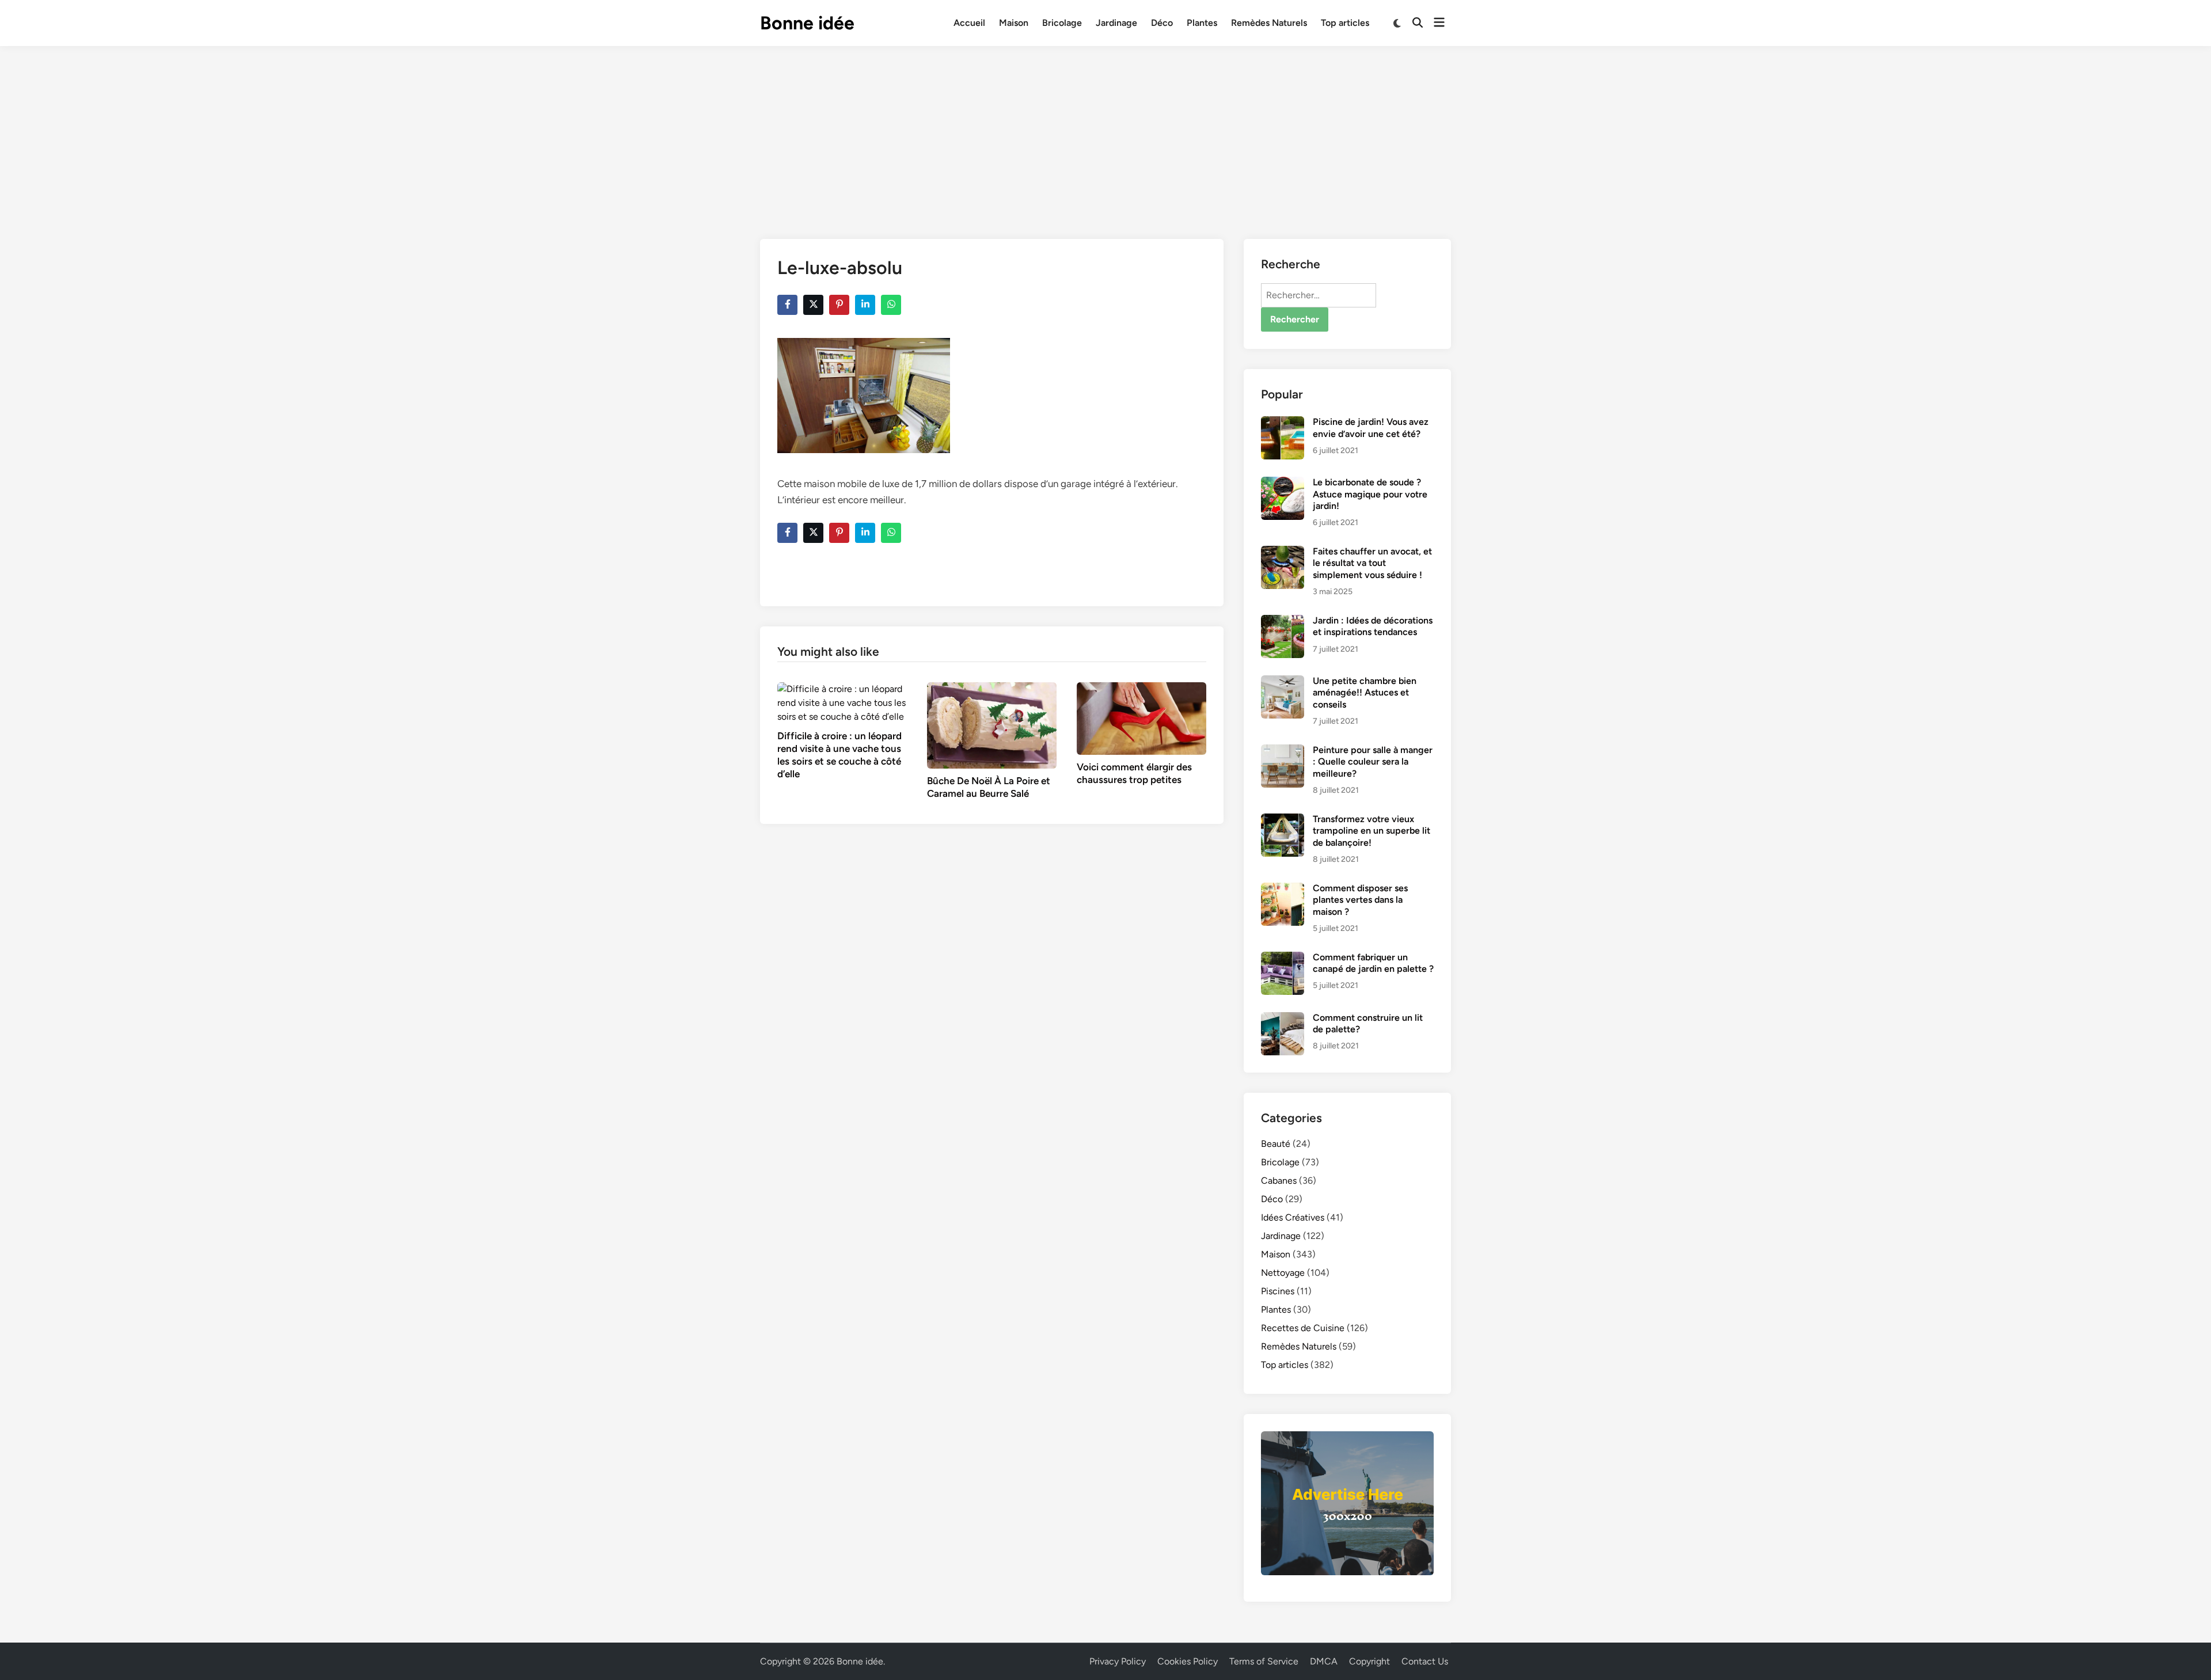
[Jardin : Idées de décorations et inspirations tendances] (1283, 622)
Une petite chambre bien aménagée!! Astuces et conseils (1365, 693)
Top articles (1345, 23)
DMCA (1324, 1661)
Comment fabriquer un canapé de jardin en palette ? (1373, 963)
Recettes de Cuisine (1303, 1328)
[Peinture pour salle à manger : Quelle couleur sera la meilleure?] (1283, 751)
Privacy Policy (1118, 1661)
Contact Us (1425, 1661)
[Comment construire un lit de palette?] (1283, 1019)
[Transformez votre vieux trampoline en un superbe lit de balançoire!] (1283, 820)
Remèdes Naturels (1269, 23)
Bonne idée (807, 23)
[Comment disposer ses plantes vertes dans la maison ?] (1283, 889)
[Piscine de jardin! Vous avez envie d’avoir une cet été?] (1283, 423)
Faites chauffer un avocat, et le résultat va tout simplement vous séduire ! (1372, 563)
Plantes (1202, 23)
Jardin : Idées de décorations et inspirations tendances (1373, 626)
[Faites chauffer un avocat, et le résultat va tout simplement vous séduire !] (1283, 552)
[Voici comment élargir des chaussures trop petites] (1141, 718)
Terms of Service (1264, 1661)
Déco (1162, 23)
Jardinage (1116, 23)
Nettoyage (1283, 1273)
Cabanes (1279, 1181)
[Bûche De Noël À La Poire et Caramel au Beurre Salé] (992, 725)
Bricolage (1062, 23)
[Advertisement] (1105, 132)
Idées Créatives (1293, 1217)
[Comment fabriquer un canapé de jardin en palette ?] (1283, 958)
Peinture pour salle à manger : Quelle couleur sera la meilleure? (1373, 762)
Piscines (1278, 1291)
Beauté (1276, 1144)
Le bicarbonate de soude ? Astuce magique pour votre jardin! (1370, 494)
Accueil (969, 23)
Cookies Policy (1188, 1661)
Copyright (1369, 1661)
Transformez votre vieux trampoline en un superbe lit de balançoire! (1372, 831)
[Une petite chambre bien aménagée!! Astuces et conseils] (1283, 682)
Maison (1014, 23)
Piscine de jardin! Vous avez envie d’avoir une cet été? (1371, 427)
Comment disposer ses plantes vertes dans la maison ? (1360, 900)
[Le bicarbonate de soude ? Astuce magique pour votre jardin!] (1283, 483)
